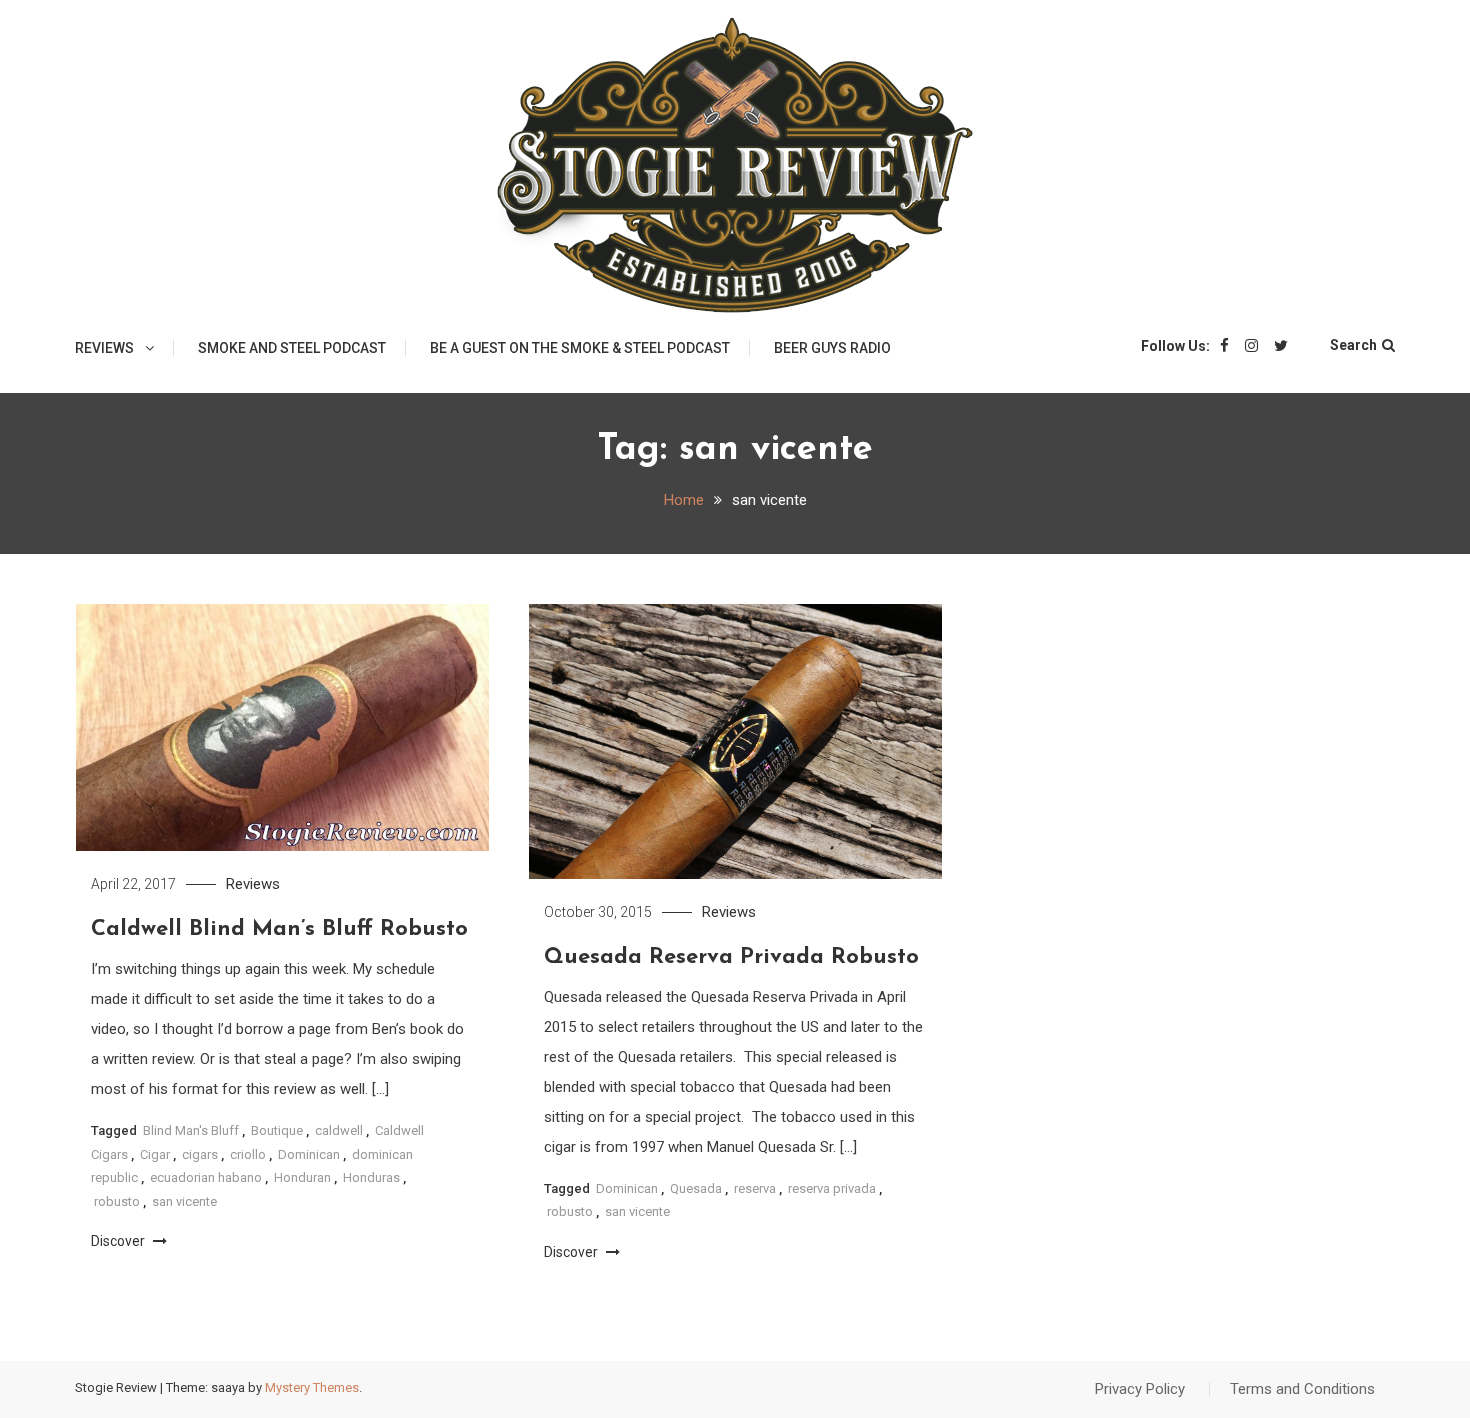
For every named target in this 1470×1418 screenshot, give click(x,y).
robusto (117, 1201)
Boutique (277, 1130)
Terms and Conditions (1302, 1389)
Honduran (302, 1177)
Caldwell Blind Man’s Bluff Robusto (279, 929)
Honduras (371, 1177)
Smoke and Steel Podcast (292, 348)
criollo (248, 1154)
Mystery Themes (312, 1387)
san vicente (184, 1201)
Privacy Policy (1140, 1389)
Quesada (696, 1188)
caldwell (339, 1130)
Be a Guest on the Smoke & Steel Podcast (580, 348)
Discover (119, 1241)
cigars (200, 1154)
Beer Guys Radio (832, 348)
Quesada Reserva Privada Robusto (731, 957)
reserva (755, 1188)
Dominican (309, 1154)
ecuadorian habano (206, 1177)
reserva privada (832, 1188)
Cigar (155, 1154)
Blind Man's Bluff (191, 1130)
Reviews (104, 348)
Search (1353, 345)
